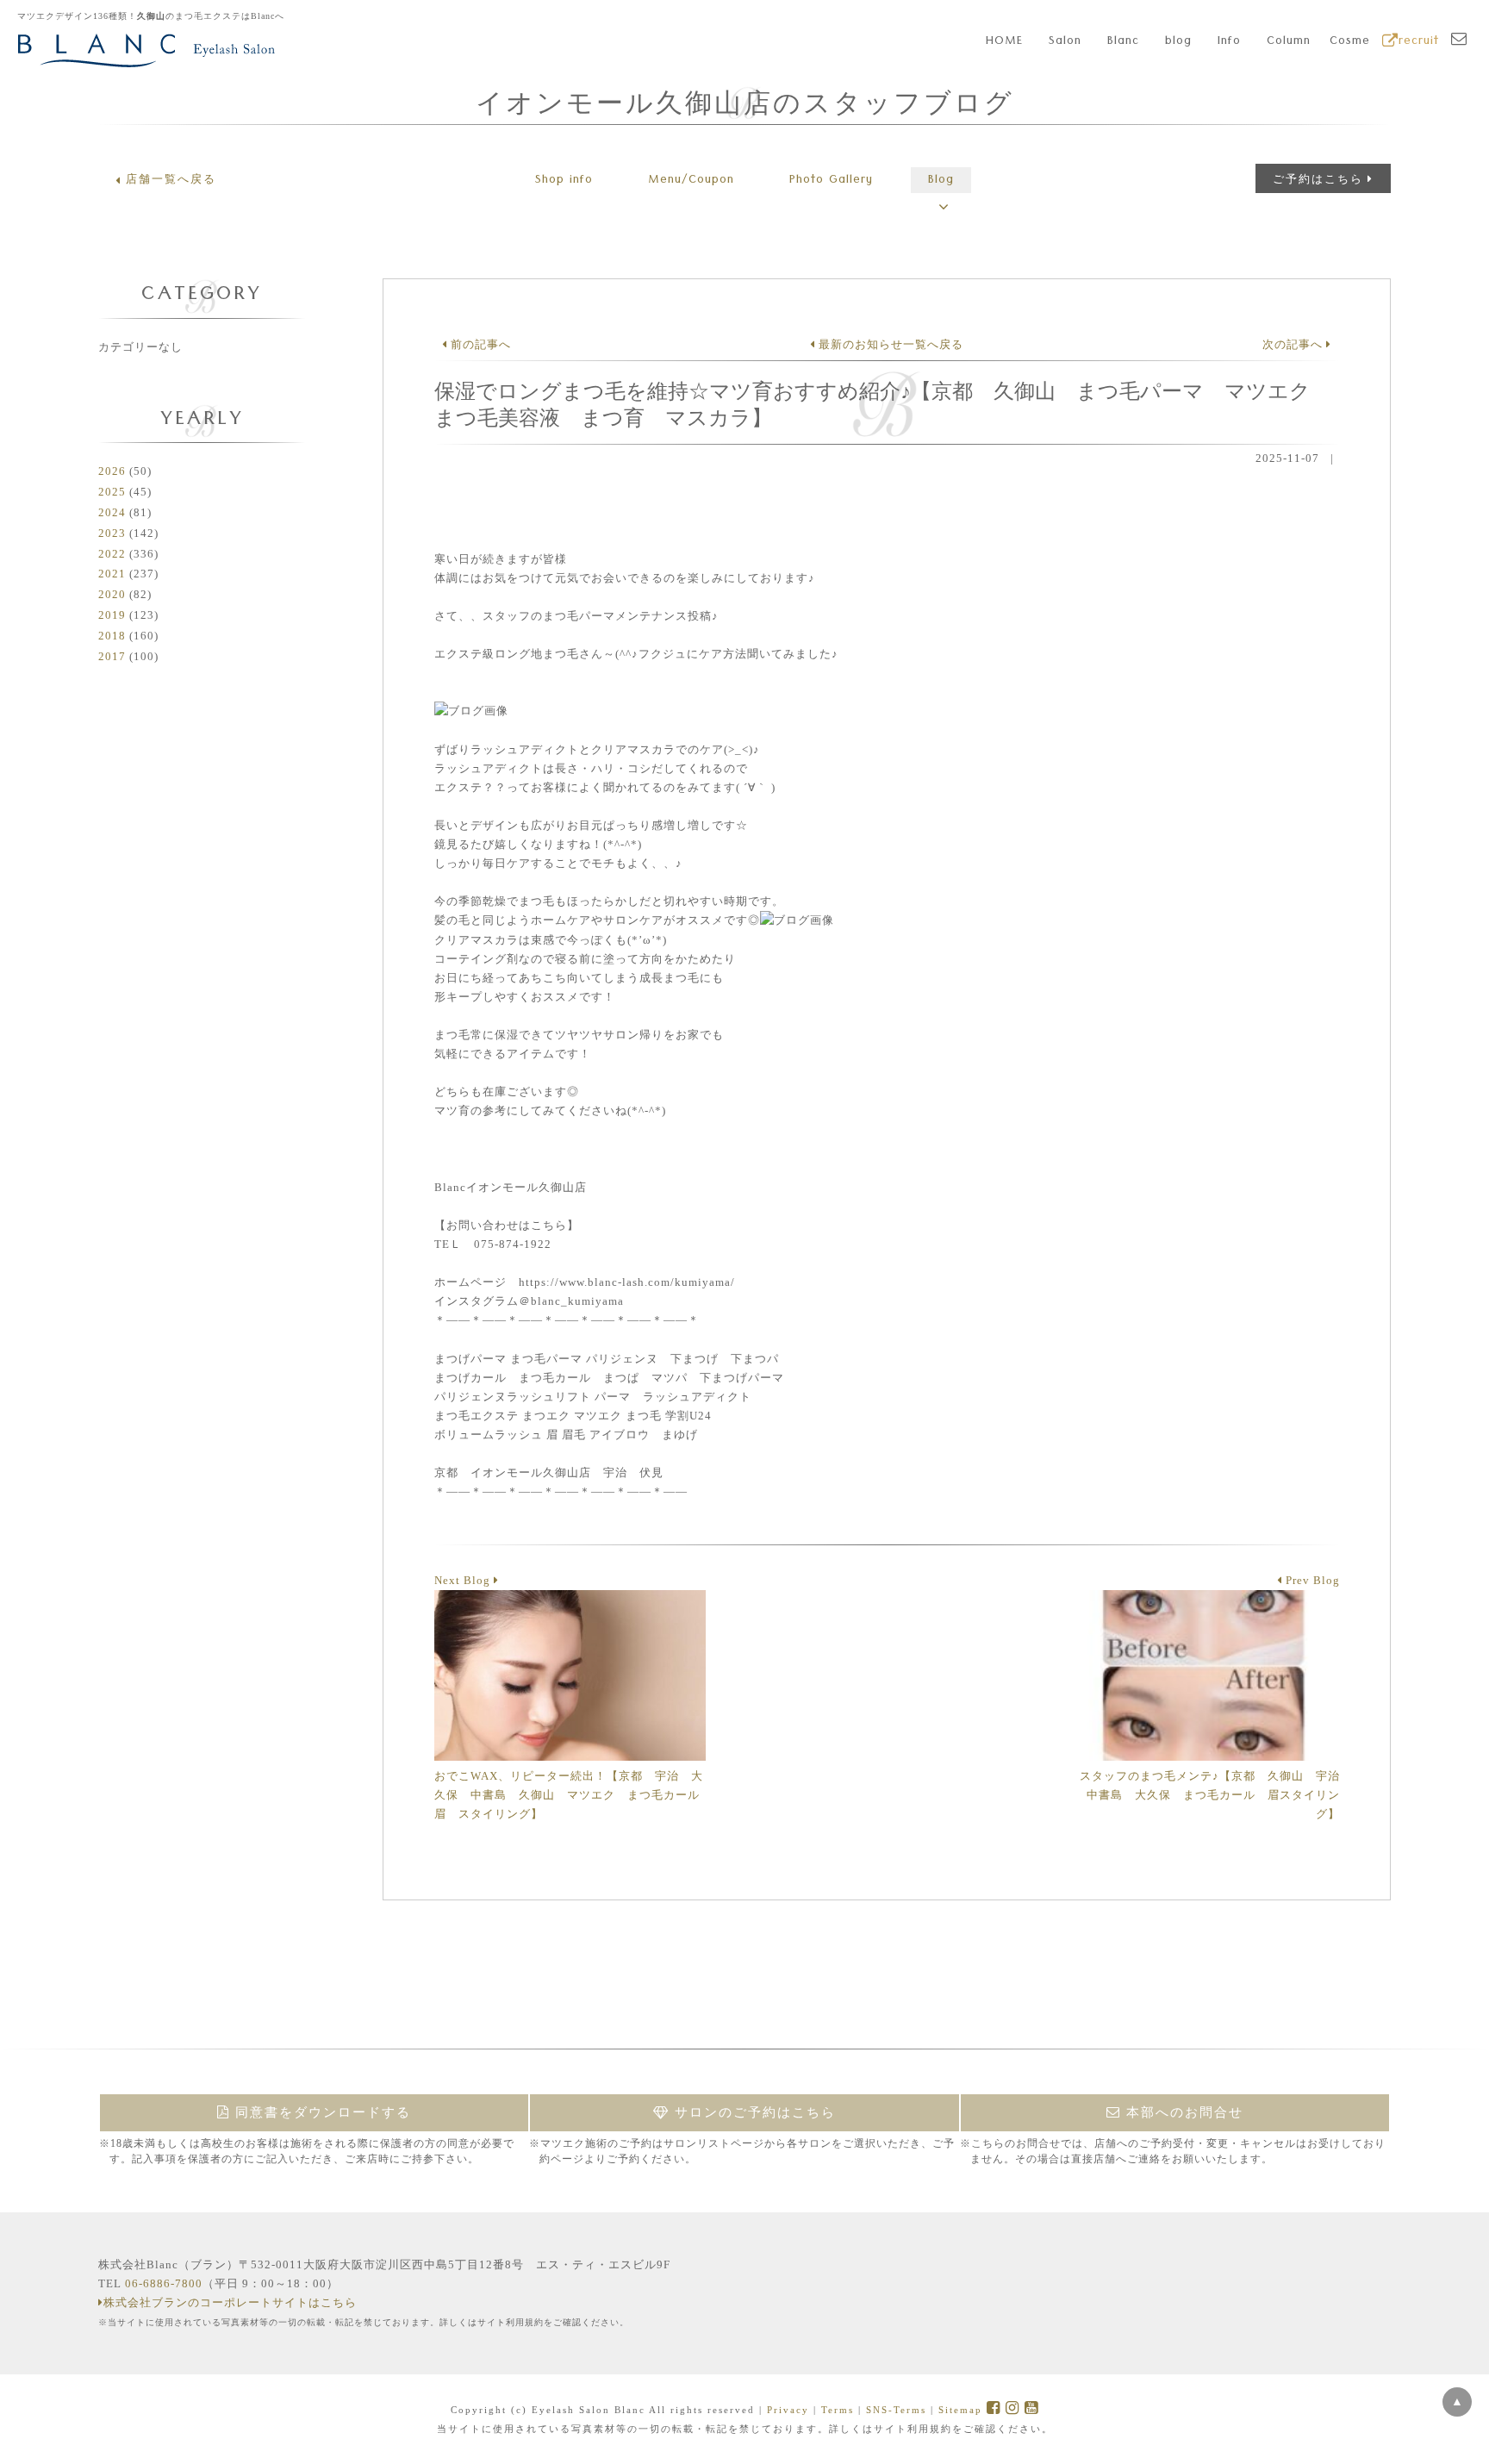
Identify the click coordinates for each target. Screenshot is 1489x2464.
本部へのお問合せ (1182, 2112)
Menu (691, 181)
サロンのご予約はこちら (753, 2112)
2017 (112, 656)
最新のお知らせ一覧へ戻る (889, 344)
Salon (1065, 42)
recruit (1419, 42)
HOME (1004, 42)
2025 (112, 492)
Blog (941, 181)
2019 (112, 615)
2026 (112, 471)
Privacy (788, 2410)
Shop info (564, 181)
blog (1178, 42)
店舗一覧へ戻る (171, 179)
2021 (112, 574)
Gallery (831, 181)
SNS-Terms (896, 2410)
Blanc (1123, 42)
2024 (112, 512)
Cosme (1350, 42)
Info (1229, 42)
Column (1289, 42)
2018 (112, 636)
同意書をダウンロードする (321, 2112)
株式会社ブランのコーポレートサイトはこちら (230, 2302)
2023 (112, 533)
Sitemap (960, 2410)
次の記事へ (1294, 344)
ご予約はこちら (1318, 179)
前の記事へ (479, 344)
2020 (112, 594)
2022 (112, 554)
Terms (838, 2410)
